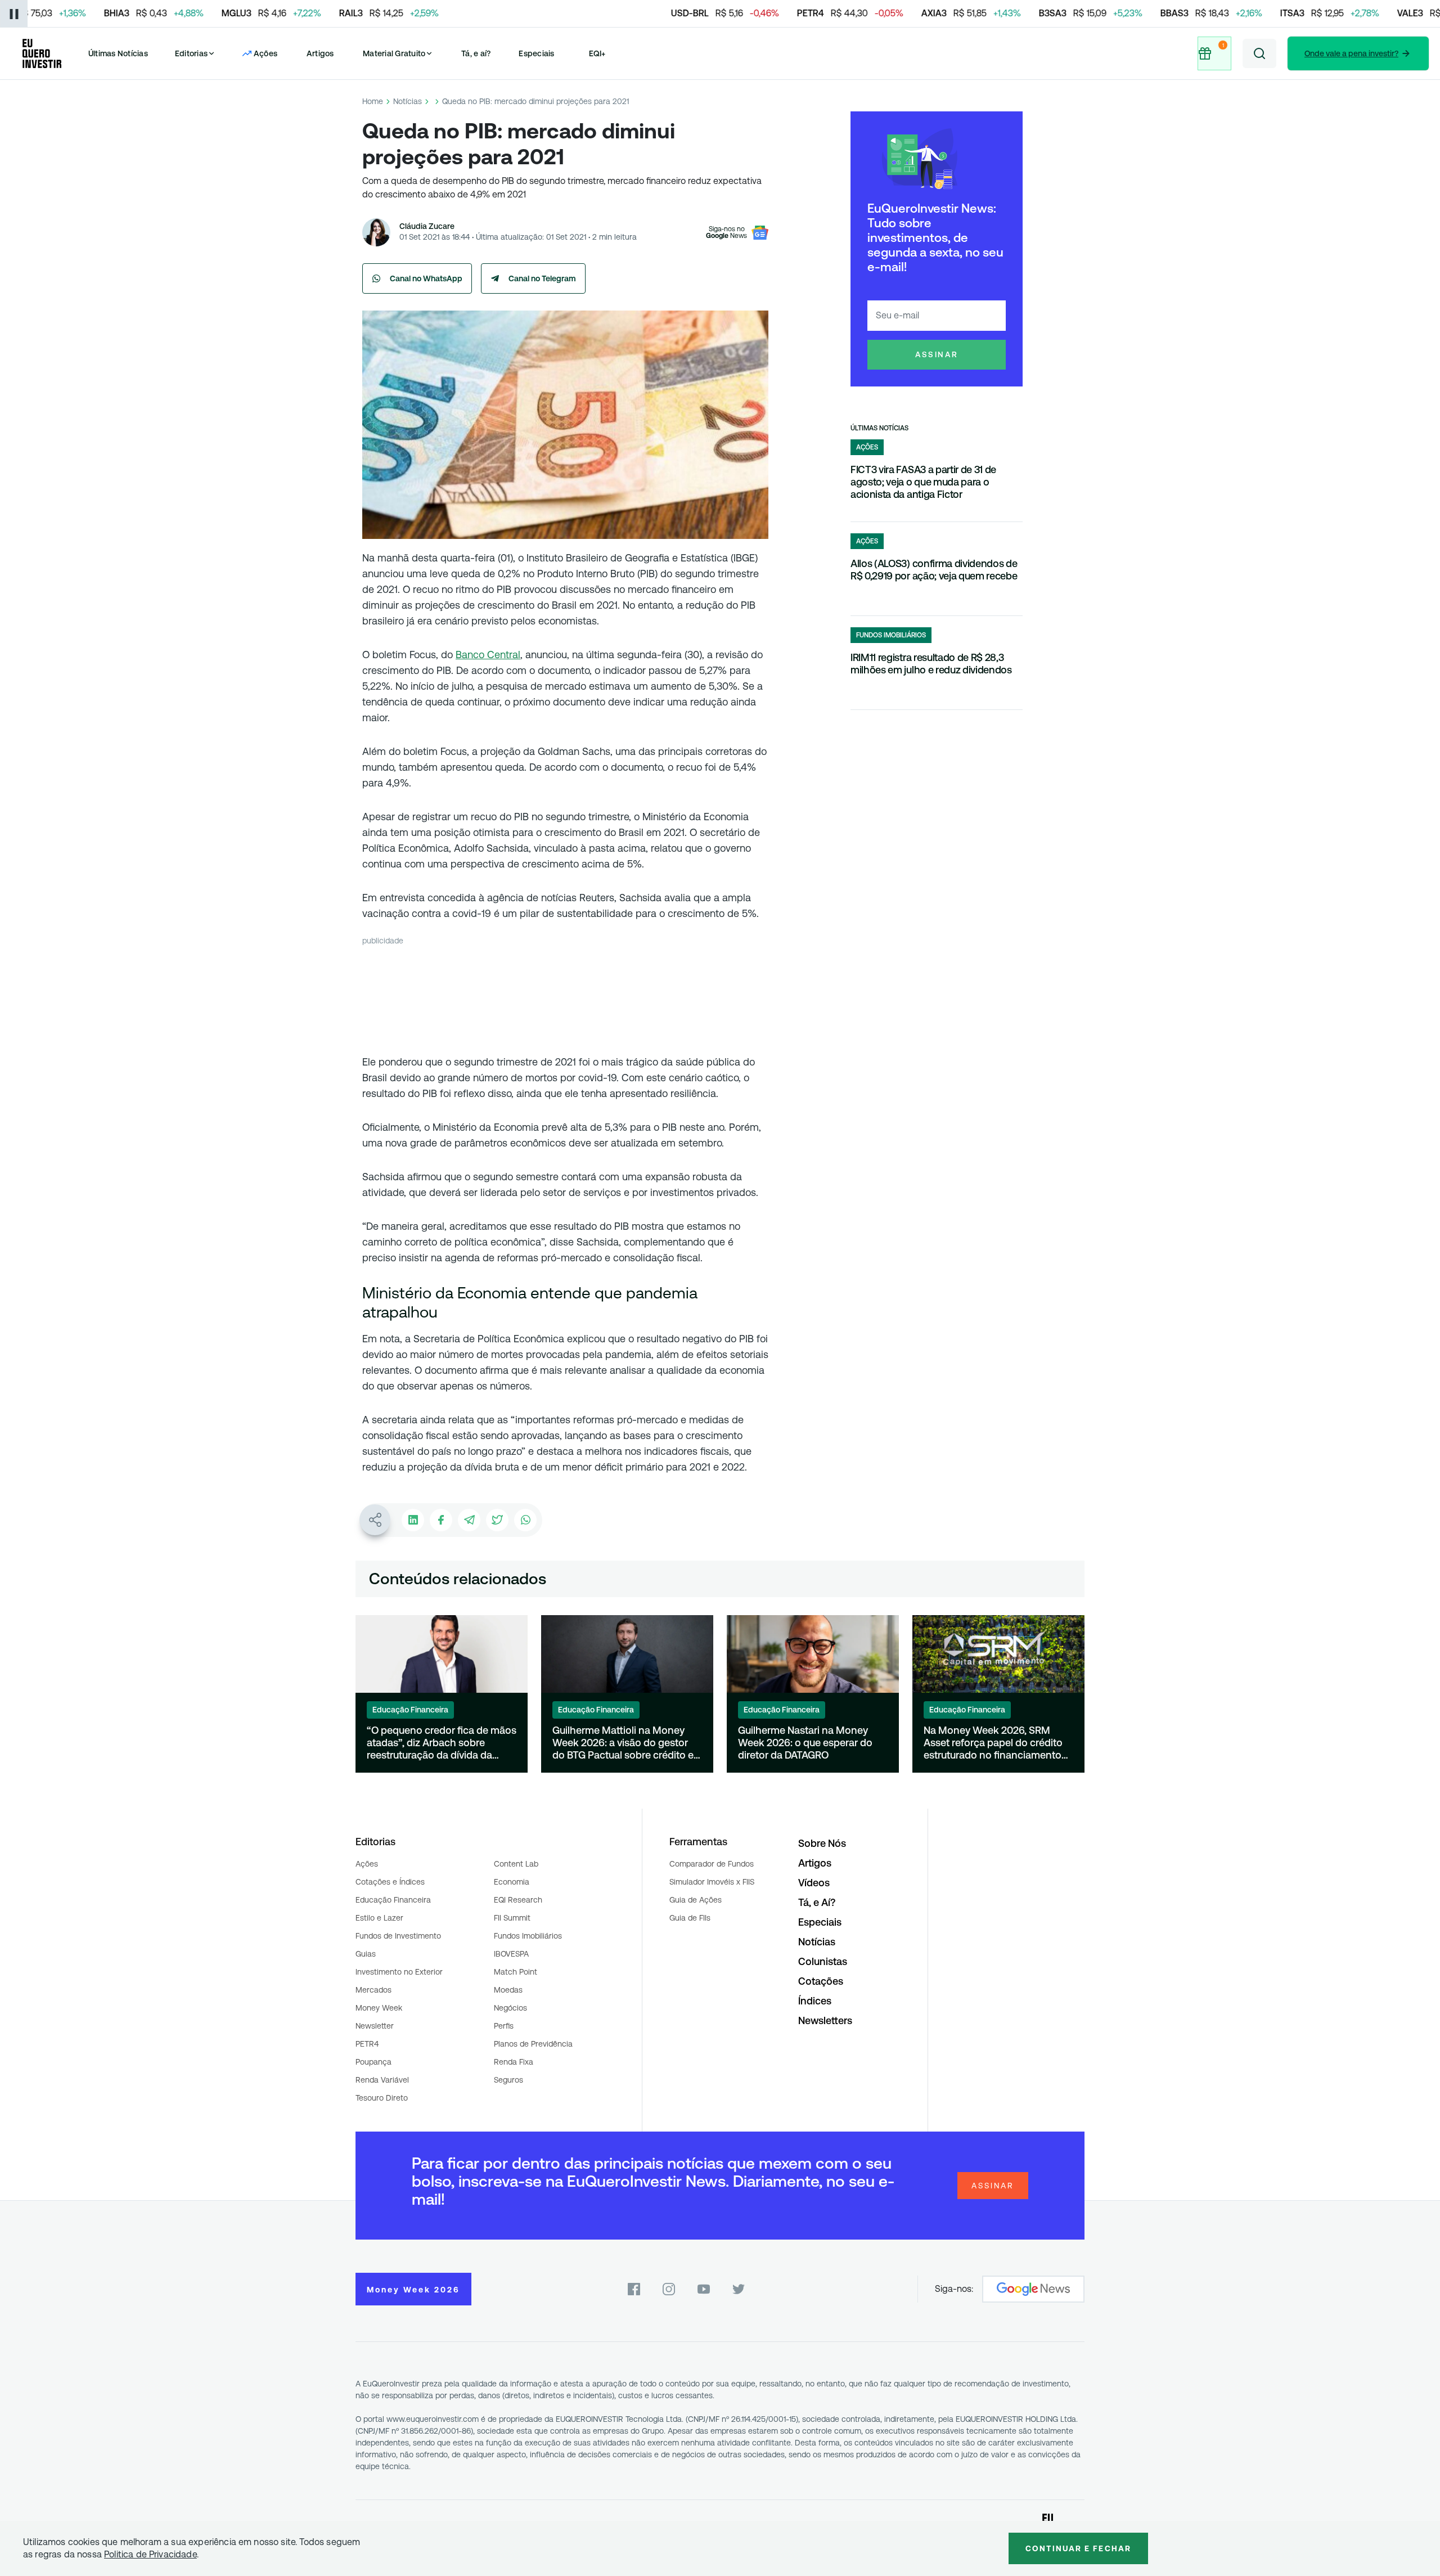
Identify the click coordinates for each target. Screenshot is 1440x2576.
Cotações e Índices (390, 1882)
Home (373, 101)
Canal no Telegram (542, 278)
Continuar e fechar (1078, 2548)
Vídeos (814, 1883)
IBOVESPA (511, 1954)
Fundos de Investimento (398, 1936)
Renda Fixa (514, 2062)
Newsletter (375, 2026)
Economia (512, 1882)
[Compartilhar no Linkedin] (413, 1520)
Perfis (504, 2026)
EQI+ (597, 53)
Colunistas (823, 1961)
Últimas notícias (879, 428)
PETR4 (367, 2044)
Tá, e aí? (476, 53)
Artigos (320, 53)
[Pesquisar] (1259, 53)
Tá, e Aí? (817, 1902)
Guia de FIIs (690, 1918)
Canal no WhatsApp (426, 278)
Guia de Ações (696, 1900)
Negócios (510, 2008)
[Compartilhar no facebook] (441, 1520)
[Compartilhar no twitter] (497, 1520)
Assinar (937, 354)
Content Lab (516, 1864)
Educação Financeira (393, 1900)
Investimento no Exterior (399, 1972)
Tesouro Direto (382, 2098)
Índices (815, 2001)
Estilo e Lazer (379, 1918)
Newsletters (825, 2020)
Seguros (508, 2080)
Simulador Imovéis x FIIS (712, 1882)
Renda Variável (382, 2080)
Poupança (373, 2062)
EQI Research (518, 1900)
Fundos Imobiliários (528, 1936)
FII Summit (512, 1918)
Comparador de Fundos (712, 1864)
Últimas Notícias (118, 53)
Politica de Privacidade (150, 2554)
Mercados (373, 1990)
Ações (367, 1864)
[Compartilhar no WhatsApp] (525, 1520)
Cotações (821, 1981)
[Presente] (1214, 53)
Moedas (508, 1990)
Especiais (536, 53)
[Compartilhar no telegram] (469, 1520)
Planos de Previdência (533, 2044)
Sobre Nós (822, 1843)
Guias (366, 1954)
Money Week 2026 (413, 2290)
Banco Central (488, 655)
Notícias (408, 101)
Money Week (379, 2008)
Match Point (516, 1972)
